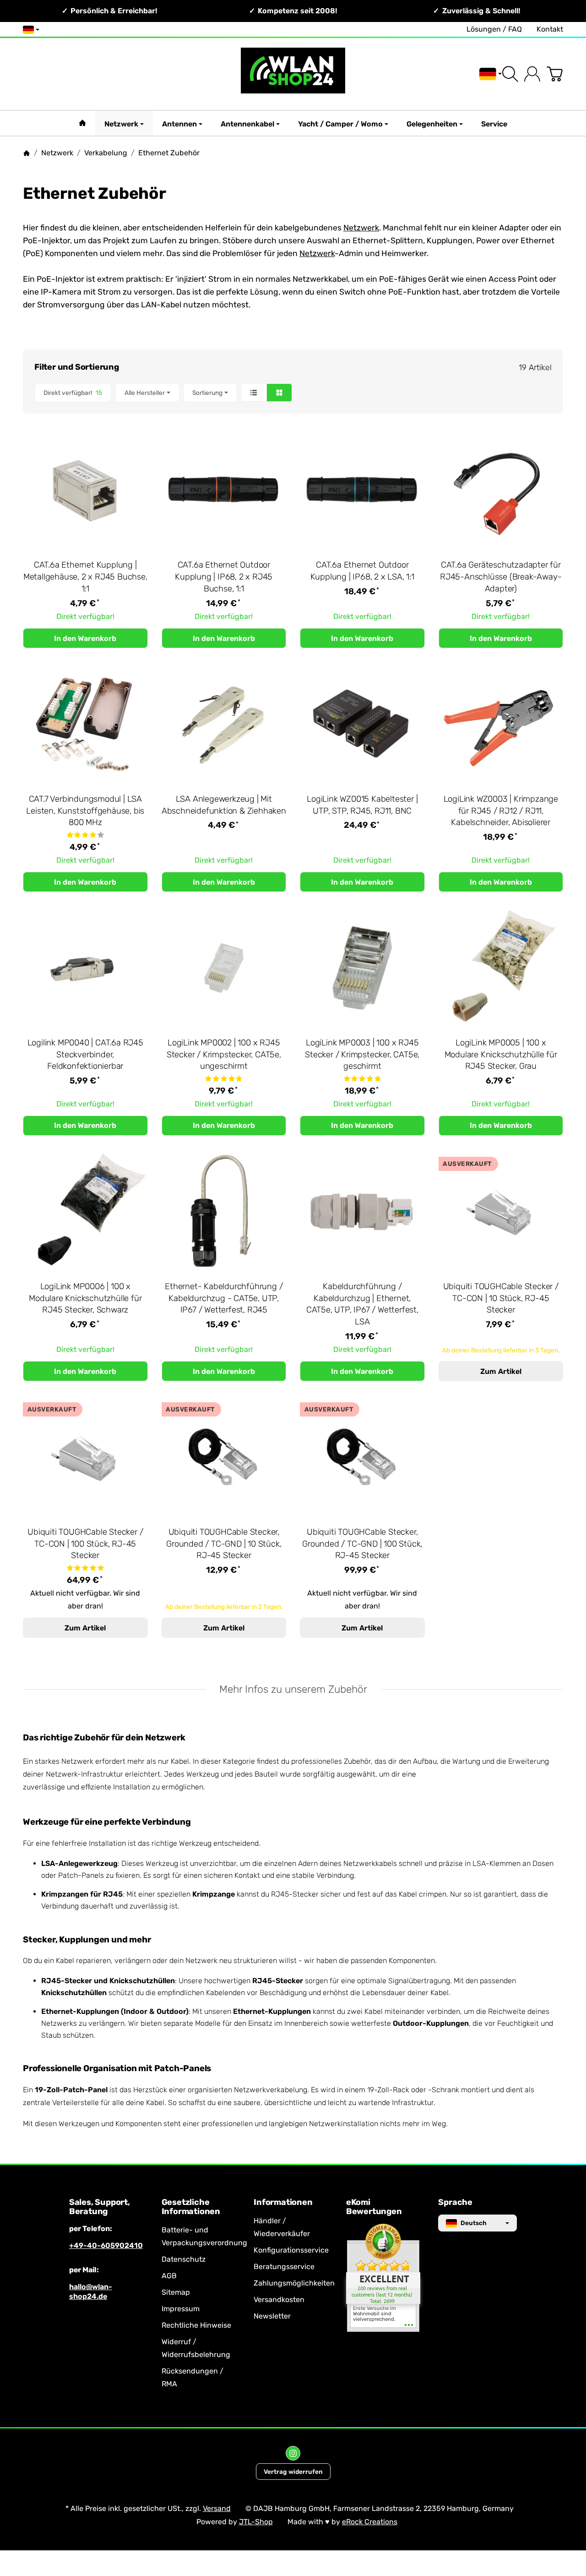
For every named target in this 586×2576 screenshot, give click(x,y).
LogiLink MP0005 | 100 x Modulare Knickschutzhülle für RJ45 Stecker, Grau (501, 1055)
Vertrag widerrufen (293, 2472)
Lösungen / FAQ (494, 29)
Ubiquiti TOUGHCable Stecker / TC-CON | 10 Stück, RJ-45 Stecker (501, 1298)
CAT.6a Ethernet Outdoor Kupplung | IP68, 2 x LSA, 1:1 (362, 571)
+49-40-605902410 (106, 2245)
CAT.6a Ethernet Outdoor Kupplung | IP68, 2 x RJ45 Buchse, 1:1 (224, 577)
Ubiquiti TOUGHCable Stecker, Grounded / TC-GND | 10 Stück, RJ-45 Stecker (224, 1544)
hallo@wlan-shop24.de (91, 2292)
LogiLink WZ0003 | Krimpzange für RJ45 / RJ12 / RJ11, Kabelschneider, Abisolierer (501, 811)
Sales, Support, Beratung (100, 2207)
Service (494, 124)
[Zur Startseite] (293, 74)
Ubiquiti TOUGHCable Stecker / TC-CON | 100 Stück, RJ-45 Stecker (85, 1544)
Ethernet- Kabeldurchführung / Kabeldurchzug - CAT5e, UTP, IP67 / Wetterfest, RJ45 (224, 1298)
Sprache (455, 2203)
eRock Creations (370, 2522)
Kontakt (550, 29)
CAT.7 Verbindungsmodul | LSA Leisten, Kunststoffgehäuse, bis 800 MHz (85, 811)
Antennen (179, 124)
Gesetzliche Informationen (191, 2207)
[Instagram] (293, 2453)
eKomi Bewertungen (374, 2207)
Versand (217, 2508)
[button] (293, 393)
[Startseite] (27, 153)
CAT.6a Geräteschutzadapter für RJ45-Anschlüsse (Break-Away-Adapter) (501, 577)
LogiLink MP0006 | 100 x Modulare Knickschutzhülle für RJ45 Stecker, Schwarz (85, 1298)
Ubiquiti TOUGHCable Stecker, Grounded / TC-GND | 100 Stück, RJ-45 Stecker (362, 1544)
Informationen (283, 2203)
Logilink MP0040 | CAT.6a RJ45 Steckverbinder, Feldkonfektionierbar (85, 1055)
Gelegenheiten (432, 124)
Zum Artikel (501, 1371)
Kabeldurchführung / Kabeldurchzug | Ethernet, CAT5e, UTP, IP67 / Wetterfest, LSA (362, 1304)
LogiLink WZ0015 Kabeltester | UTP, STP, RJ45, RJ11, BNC (362, 805)
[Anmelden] (532, 74)
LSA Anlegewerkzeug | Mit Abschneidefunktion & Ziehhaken (224, 805)
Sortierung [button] (207, 393)
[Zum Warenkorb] (555, 74)
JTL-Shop (256, 2522)
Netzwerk (121, 124)
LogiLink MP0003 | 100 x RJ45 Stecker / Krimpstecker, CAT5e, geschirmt (362, 1055)
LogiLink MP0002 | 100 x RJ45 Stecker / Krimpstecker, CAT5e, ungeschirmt (224, 1055)
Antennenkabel (247, 124)
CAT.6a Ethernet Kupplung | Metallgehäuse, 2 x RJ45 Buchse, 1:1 (85, 577)
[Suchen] (510, 74)
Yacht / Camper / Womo (340, 124)
